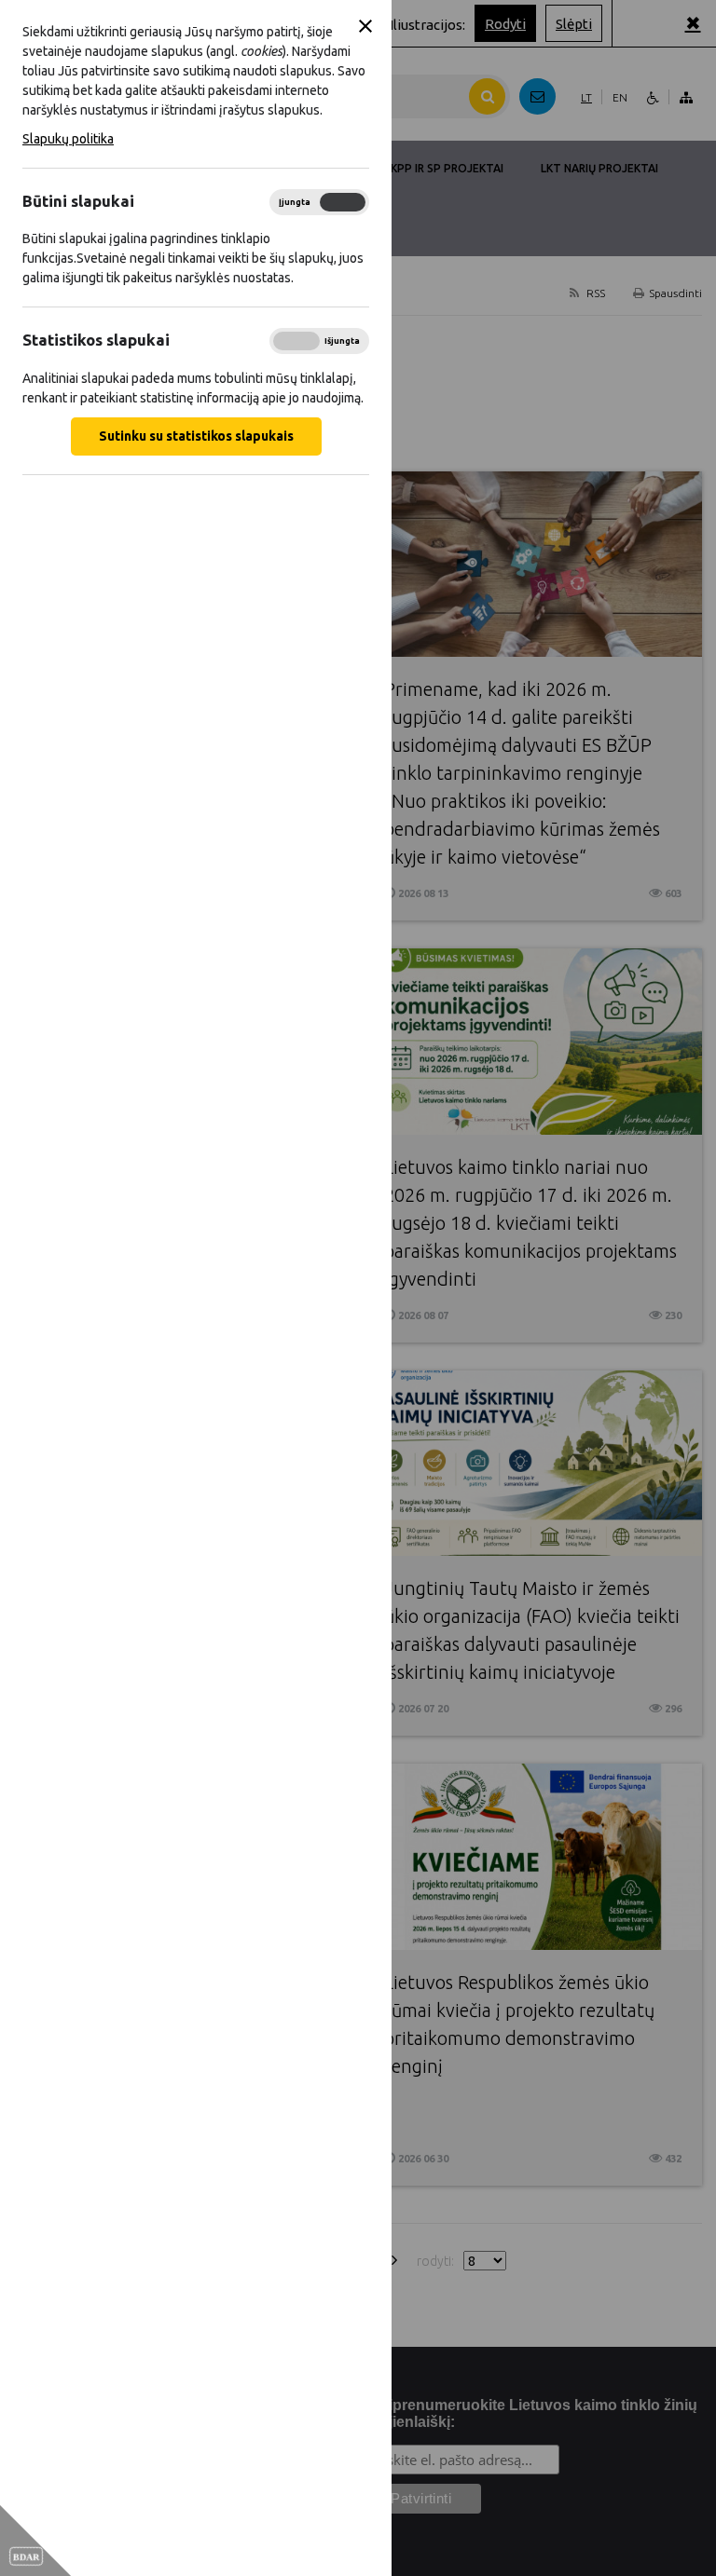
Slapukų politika (68, 139)
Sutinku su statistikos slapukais (196, 436)
